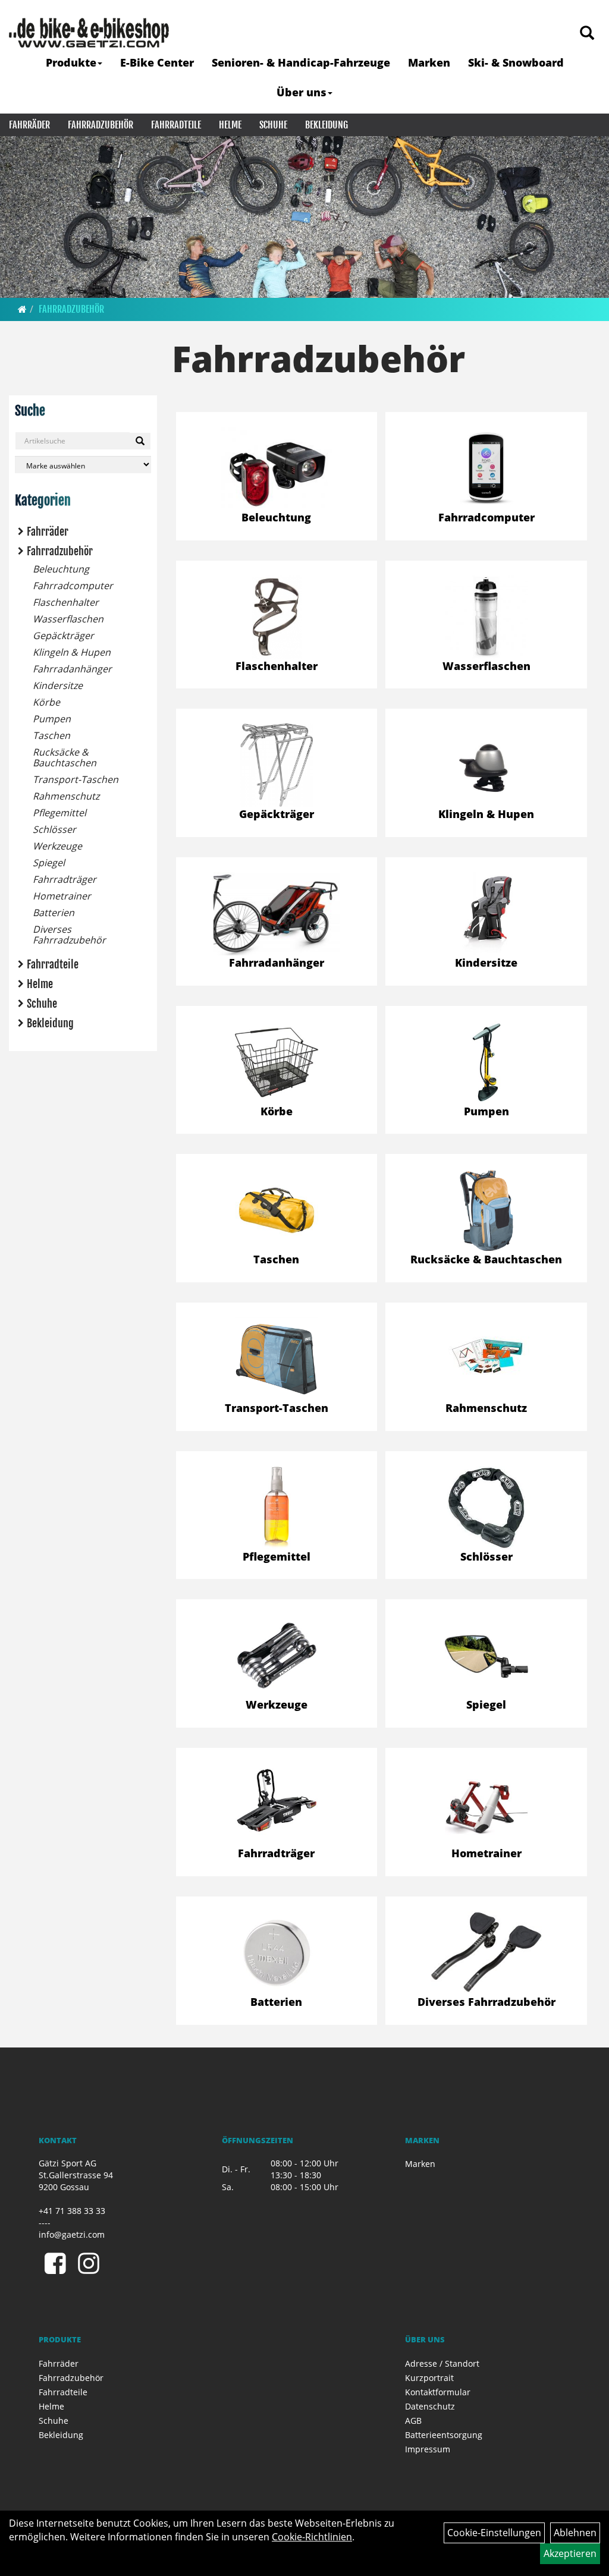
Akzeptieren (570, 2553)
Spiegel (49, 863)
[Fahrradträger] (277, 1804)
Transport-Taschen (76, 779)
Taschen (51, 735)
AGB (413, 2421)
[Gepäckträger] (277, 765)
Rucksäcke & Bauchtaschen (65, 757)
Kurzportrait (429, 2378)
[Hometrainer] (486, 1804)
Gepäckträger (63, 636)
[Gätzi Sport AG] (89, 33)
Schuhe (273, 125)
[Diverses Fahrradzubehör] (486, 1953)
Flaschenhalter (66, 602)
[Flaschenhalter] (277, 617)
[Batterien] (277, 1953)
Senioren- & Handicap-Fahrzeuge (301, 62)
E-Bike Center (157, 62)
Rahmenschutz (66, 796)
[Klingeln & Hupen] (486, 765)
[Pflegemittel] (277, 1508)
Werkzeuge (57, 846)
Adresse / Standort (442, 2363)
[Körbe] (277, 1062)
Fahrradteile (176, 125)
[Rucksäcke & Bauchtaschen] (486, 1210)
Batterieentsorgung (444, 2435)
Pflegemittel (59, 813)
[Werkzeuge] (277, 1656)
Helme (230, 125)
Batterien (54, 913)
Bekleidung (327, 125)
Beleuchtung (61, 569)
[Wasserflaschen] (486, 617)
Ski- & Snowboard (516, 62)
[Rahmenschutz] (486, 1356)
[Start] (22, 309)
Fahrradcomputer (73, 586)
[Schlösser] (486, 1508)
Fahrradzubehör (101, 125)
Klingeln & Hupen (72, 652)
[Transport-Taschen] (277, 1359)
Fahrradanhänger (72, 669)
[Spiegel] (486, 1656)
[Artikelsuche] (587, 34)
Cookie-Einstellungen (494, 2533)
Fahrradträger (65, 879)
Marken (429, 62)
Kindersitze (58, 685)
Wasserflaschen (68, 619)
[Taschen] (277, 1210)
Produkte (71, 62)
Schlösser (54, 829)
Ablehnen (575, 2533)
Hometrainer (62, 896)
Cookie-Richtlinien (312, 2537)
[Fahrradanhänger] (277, 914)
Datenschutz (430, 2406)
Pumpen (52, 719)
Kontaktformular (438, 2392)
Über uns (302, 92)
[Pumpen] (486, 1062)
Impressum (428, 2449)
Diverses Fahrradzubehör (69, 935)
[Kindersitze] (486, 914)
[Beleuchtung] (277, 468)
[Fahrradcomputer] (486, 468)
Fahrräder (29, 125)
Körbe (46, 702)
